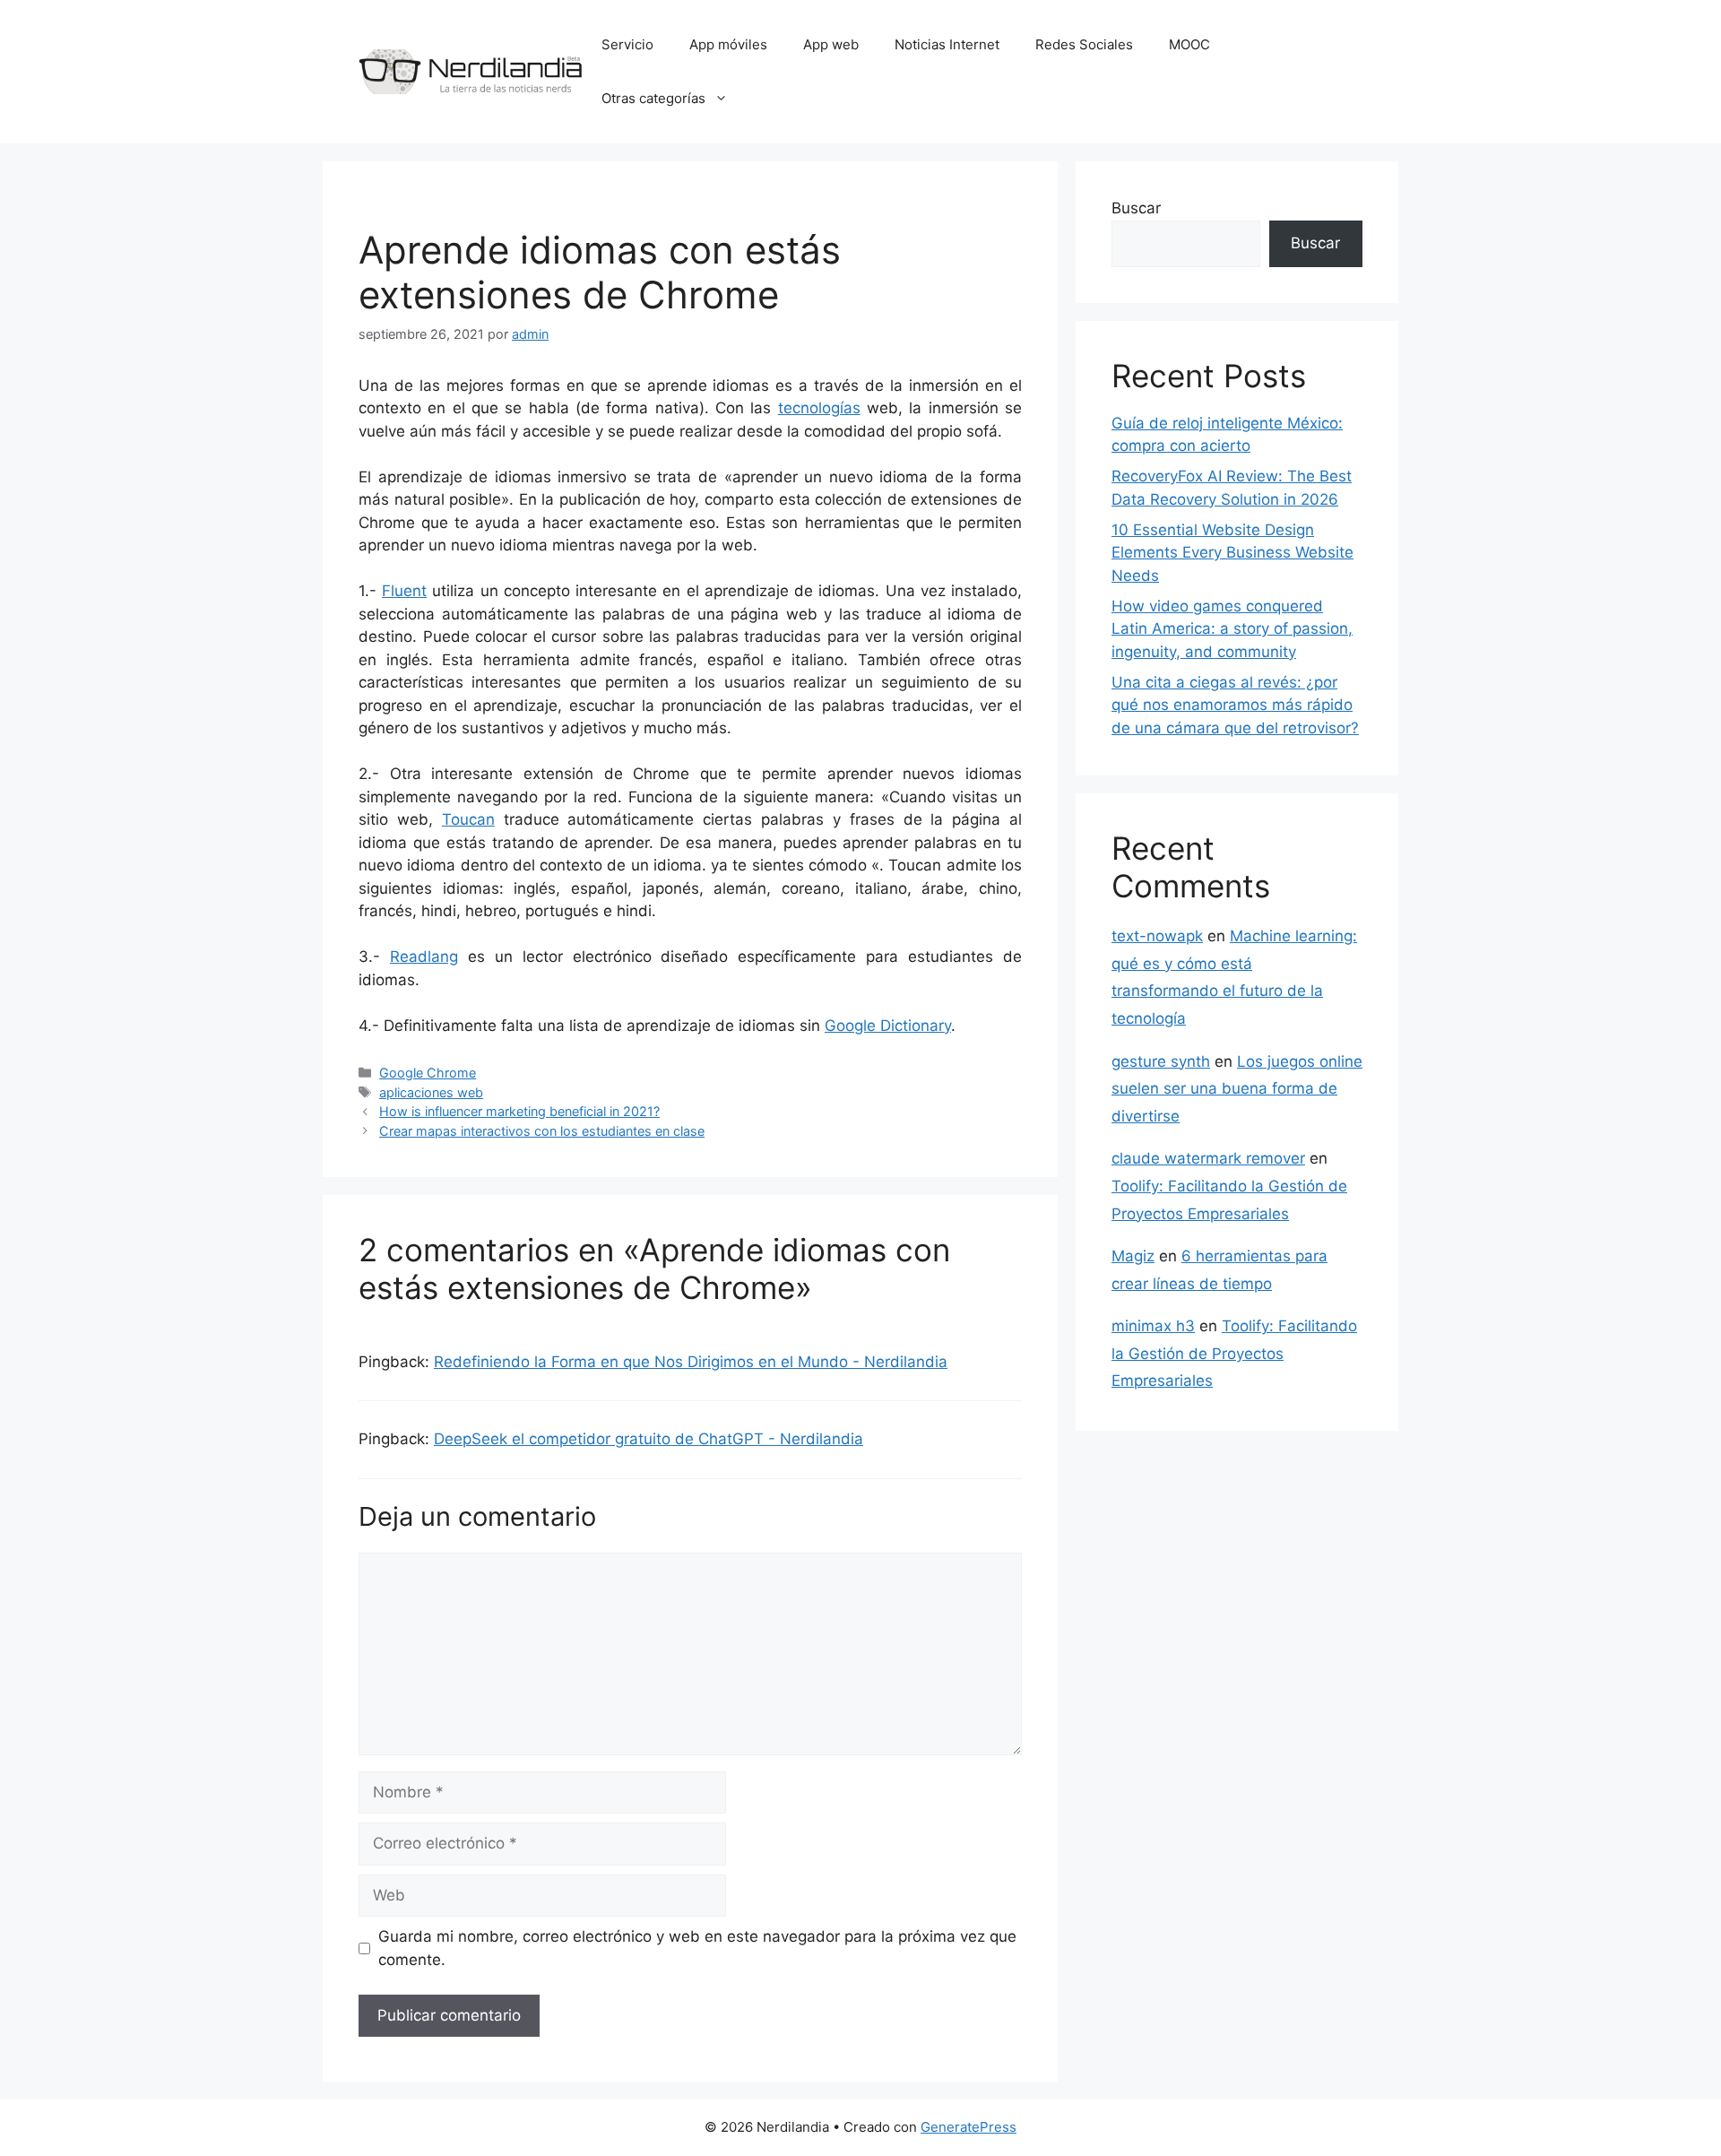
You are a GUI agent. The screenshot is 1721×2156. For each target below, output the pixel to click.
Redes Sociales (1084, 44)
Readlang (424, 957)
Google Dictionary (888, 1026)
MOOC (1189, 44)
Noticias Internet (947, 44)
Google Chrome (428, 1073)
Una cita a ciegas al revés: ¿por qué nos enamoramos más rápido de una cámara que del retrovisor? (1235, 705)
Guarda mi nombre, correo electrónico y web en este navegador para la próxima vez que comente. (697, 1948)
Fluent (404, 591)
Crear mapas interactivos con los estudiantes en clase (542, 1131)
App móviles (728, 44)
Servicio (627, 44)
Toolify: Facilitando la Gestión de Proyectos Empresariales (1234, 1353)
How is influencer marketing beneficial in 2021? (519, 1111)
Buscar (1136, 208)
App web (831, 44)
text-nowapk (1157, 936)
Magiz (1133, 1256)
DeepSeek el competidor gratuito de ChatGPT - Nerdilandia (649, 1439)
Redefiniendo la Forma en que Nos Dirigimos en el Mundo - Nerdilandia (691, 1362)
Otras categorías (653, 98)
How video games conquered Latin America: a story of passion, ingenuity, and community (1232, 629)
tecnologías (819, 408)
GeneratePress (969, 2127)
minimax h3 (1153, 1326)
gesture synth (1161, 1061)
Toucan (468, 819)
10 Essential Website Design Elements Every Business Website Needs (1232, 553)
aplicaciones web (431, 1092)
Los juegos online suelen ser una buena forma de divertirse (1237, 1089)
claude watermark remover (1208, 1158)
